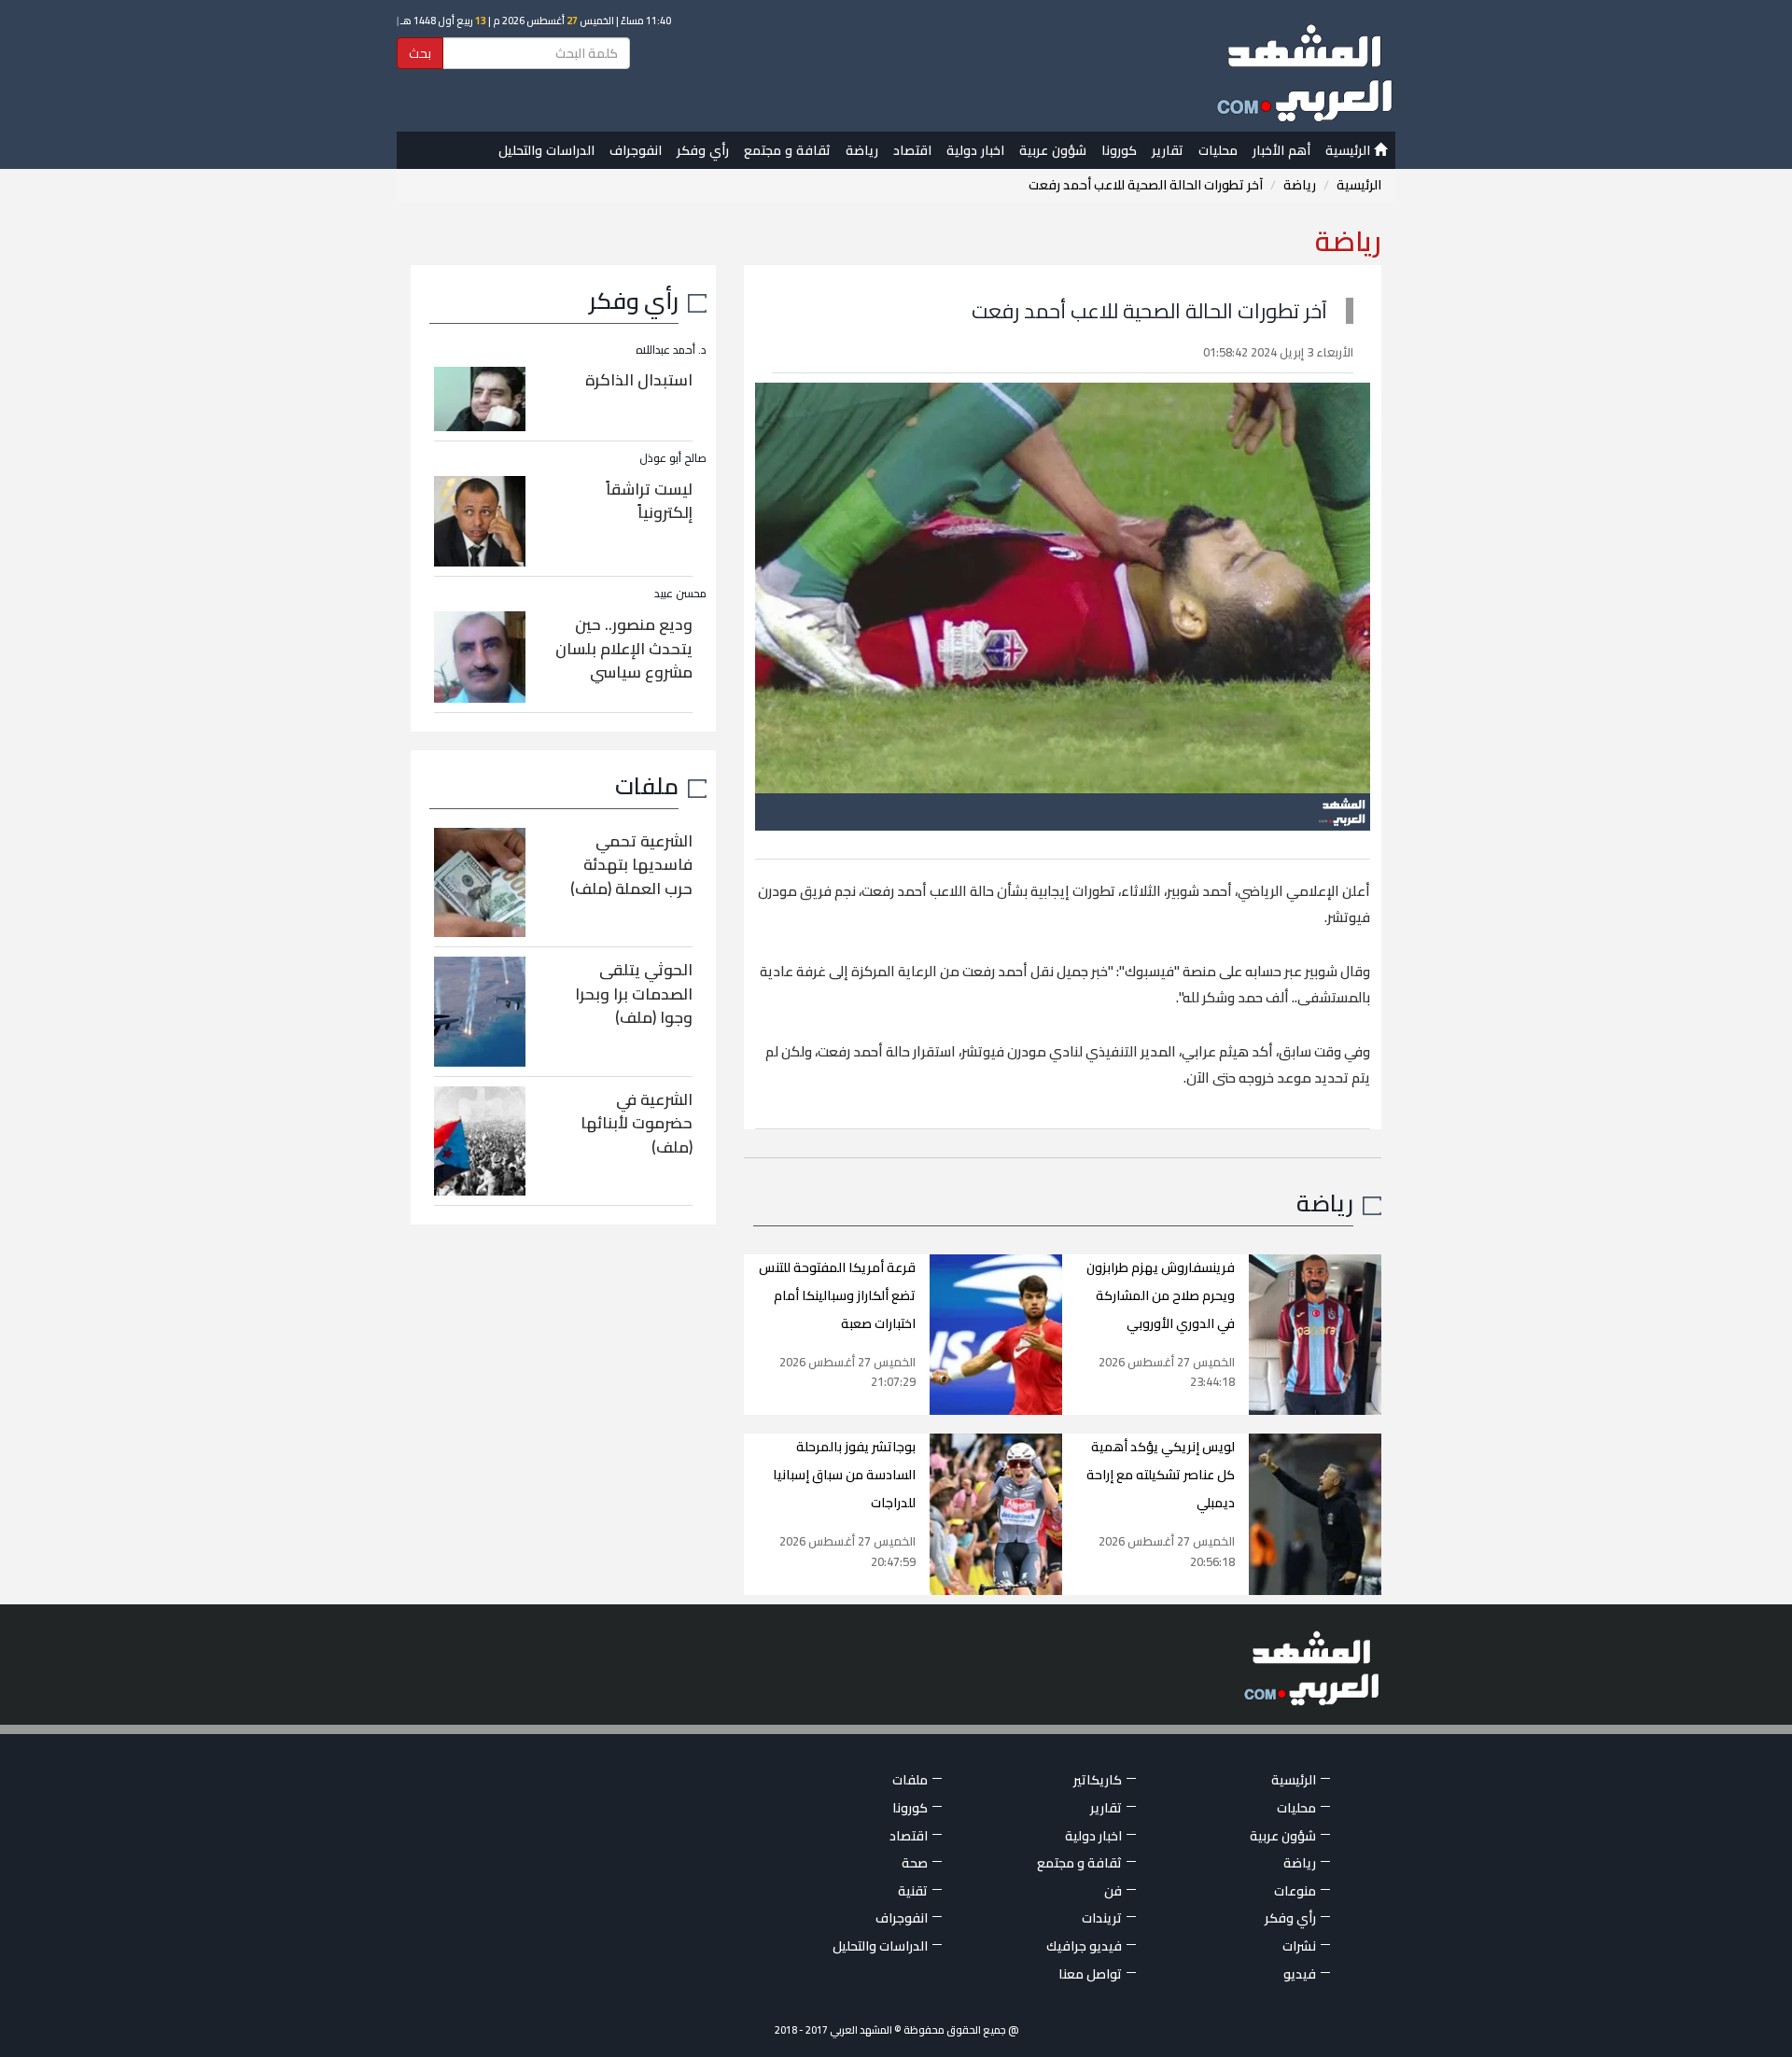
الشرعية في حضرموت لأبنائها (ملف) (637, 1123)
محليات (1218, 150)
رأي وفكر (703, 150)
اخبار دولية (975, 150)
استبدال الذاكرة (639, 380)
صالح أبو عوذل (673, 458)
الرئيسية (1350, 150)
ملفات (647, 785)
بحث (420, 53)
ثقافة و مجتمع (787, 150)
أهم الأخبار (1281, 150)
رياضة (862, 150)
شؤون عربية (1053, 150)
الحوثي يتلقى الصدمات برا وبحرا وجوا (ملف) (634, 994)
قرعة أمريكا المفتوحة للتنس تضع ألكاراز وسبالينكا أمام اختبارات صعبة (837, 1295)
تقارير (1168, 150)
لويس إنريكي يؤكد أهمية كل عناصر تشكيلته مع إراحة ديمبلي (1161, 1475)
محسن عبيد (680, 593)
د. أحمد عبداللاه (671, 350)
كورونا (1119, 150)
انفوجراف (636, 150)
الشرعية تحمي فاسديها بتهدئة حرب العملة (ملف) (631, 865)
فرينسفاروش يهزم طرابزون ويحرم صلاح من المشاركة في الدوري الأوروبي (1161, 1295)
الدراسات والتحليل (546, 150)
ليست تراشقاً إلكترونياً (649, 501)
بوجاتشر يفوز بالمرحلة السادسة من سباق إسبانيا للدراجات (844, 1475)
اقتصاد (912, 150)
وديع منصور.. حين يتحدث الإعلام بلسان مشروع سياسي (624, 648)
